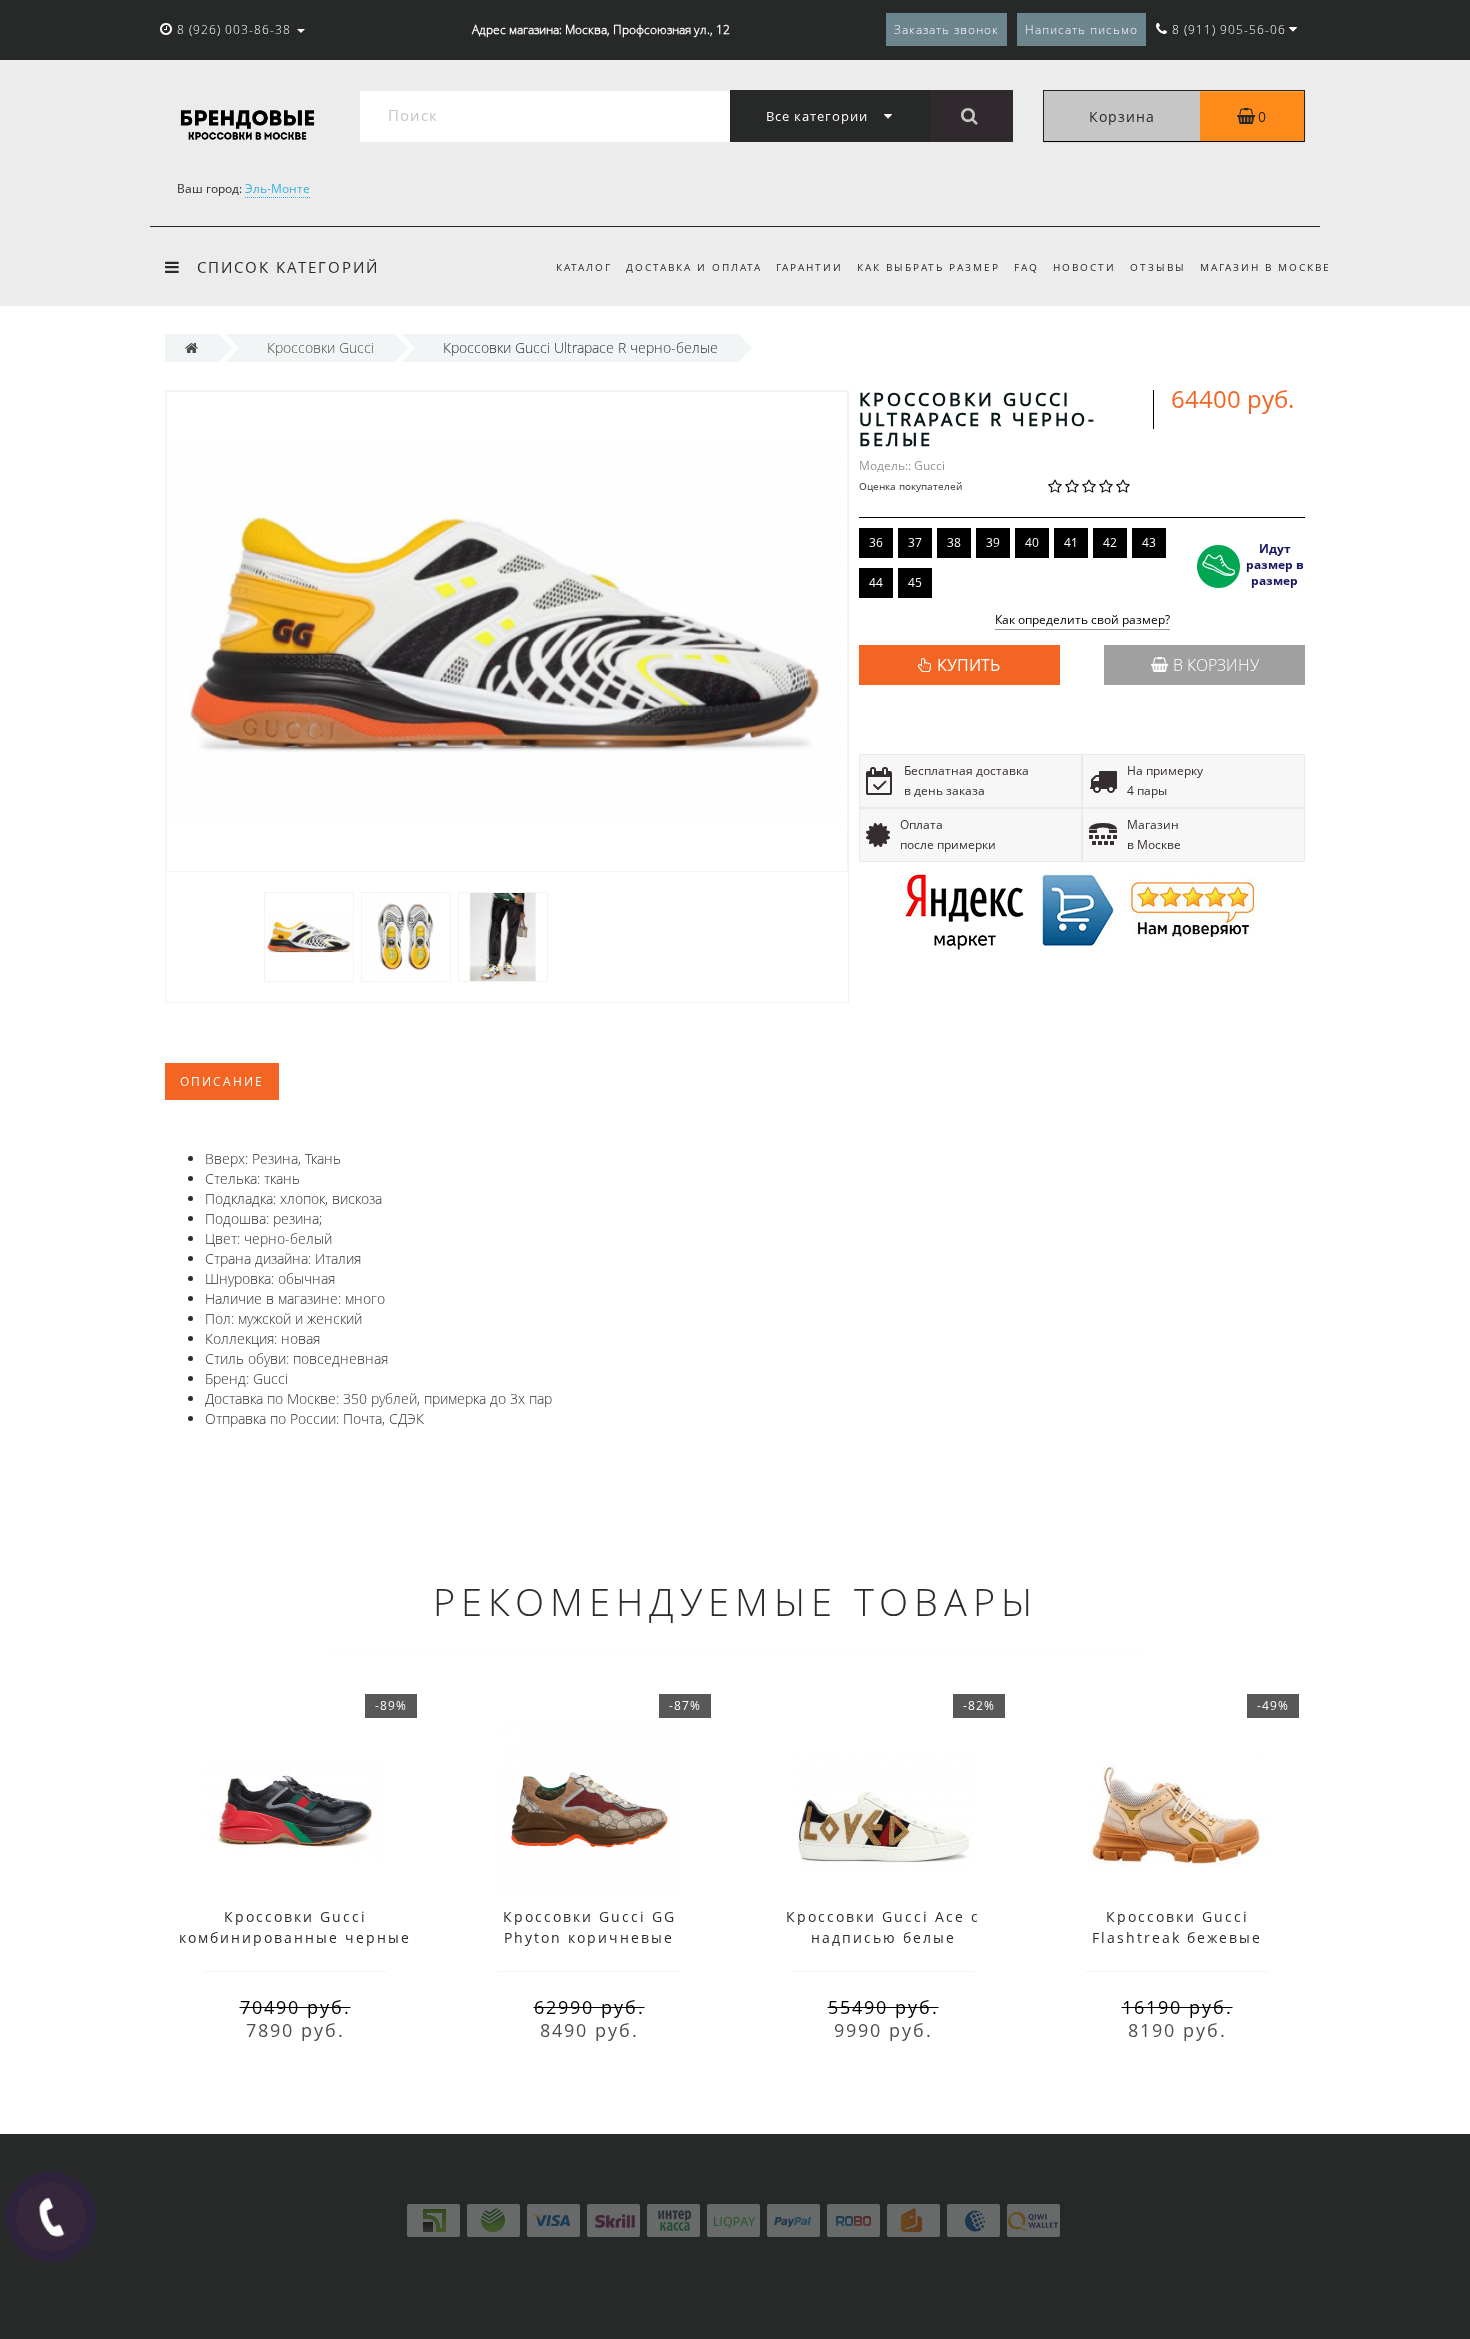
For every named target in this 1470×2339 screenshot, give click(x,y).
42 (1110, 542)
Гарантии (809, 267)
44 (876, 582)
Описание (222, 1081)
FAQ (1026, 267)
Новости (1084, 267)
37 (915, 542)
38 (954, 542)
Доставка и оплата (694, 267)
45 (915, 582)
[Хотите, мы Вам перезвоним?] (51, 2217)
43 (1149, 542)
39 (993, 542)
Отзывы (1158, 267)
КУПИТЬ (968, 665)
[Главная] (191, 347)
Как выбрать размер (928, 267)
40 (1032, 542)
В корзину (1216, 665)
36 (876, 542)
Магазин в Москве (1265, 267)
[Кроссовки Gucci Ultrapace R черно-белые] (309, 935)
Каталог (584, 267)
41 (1071, 542)
